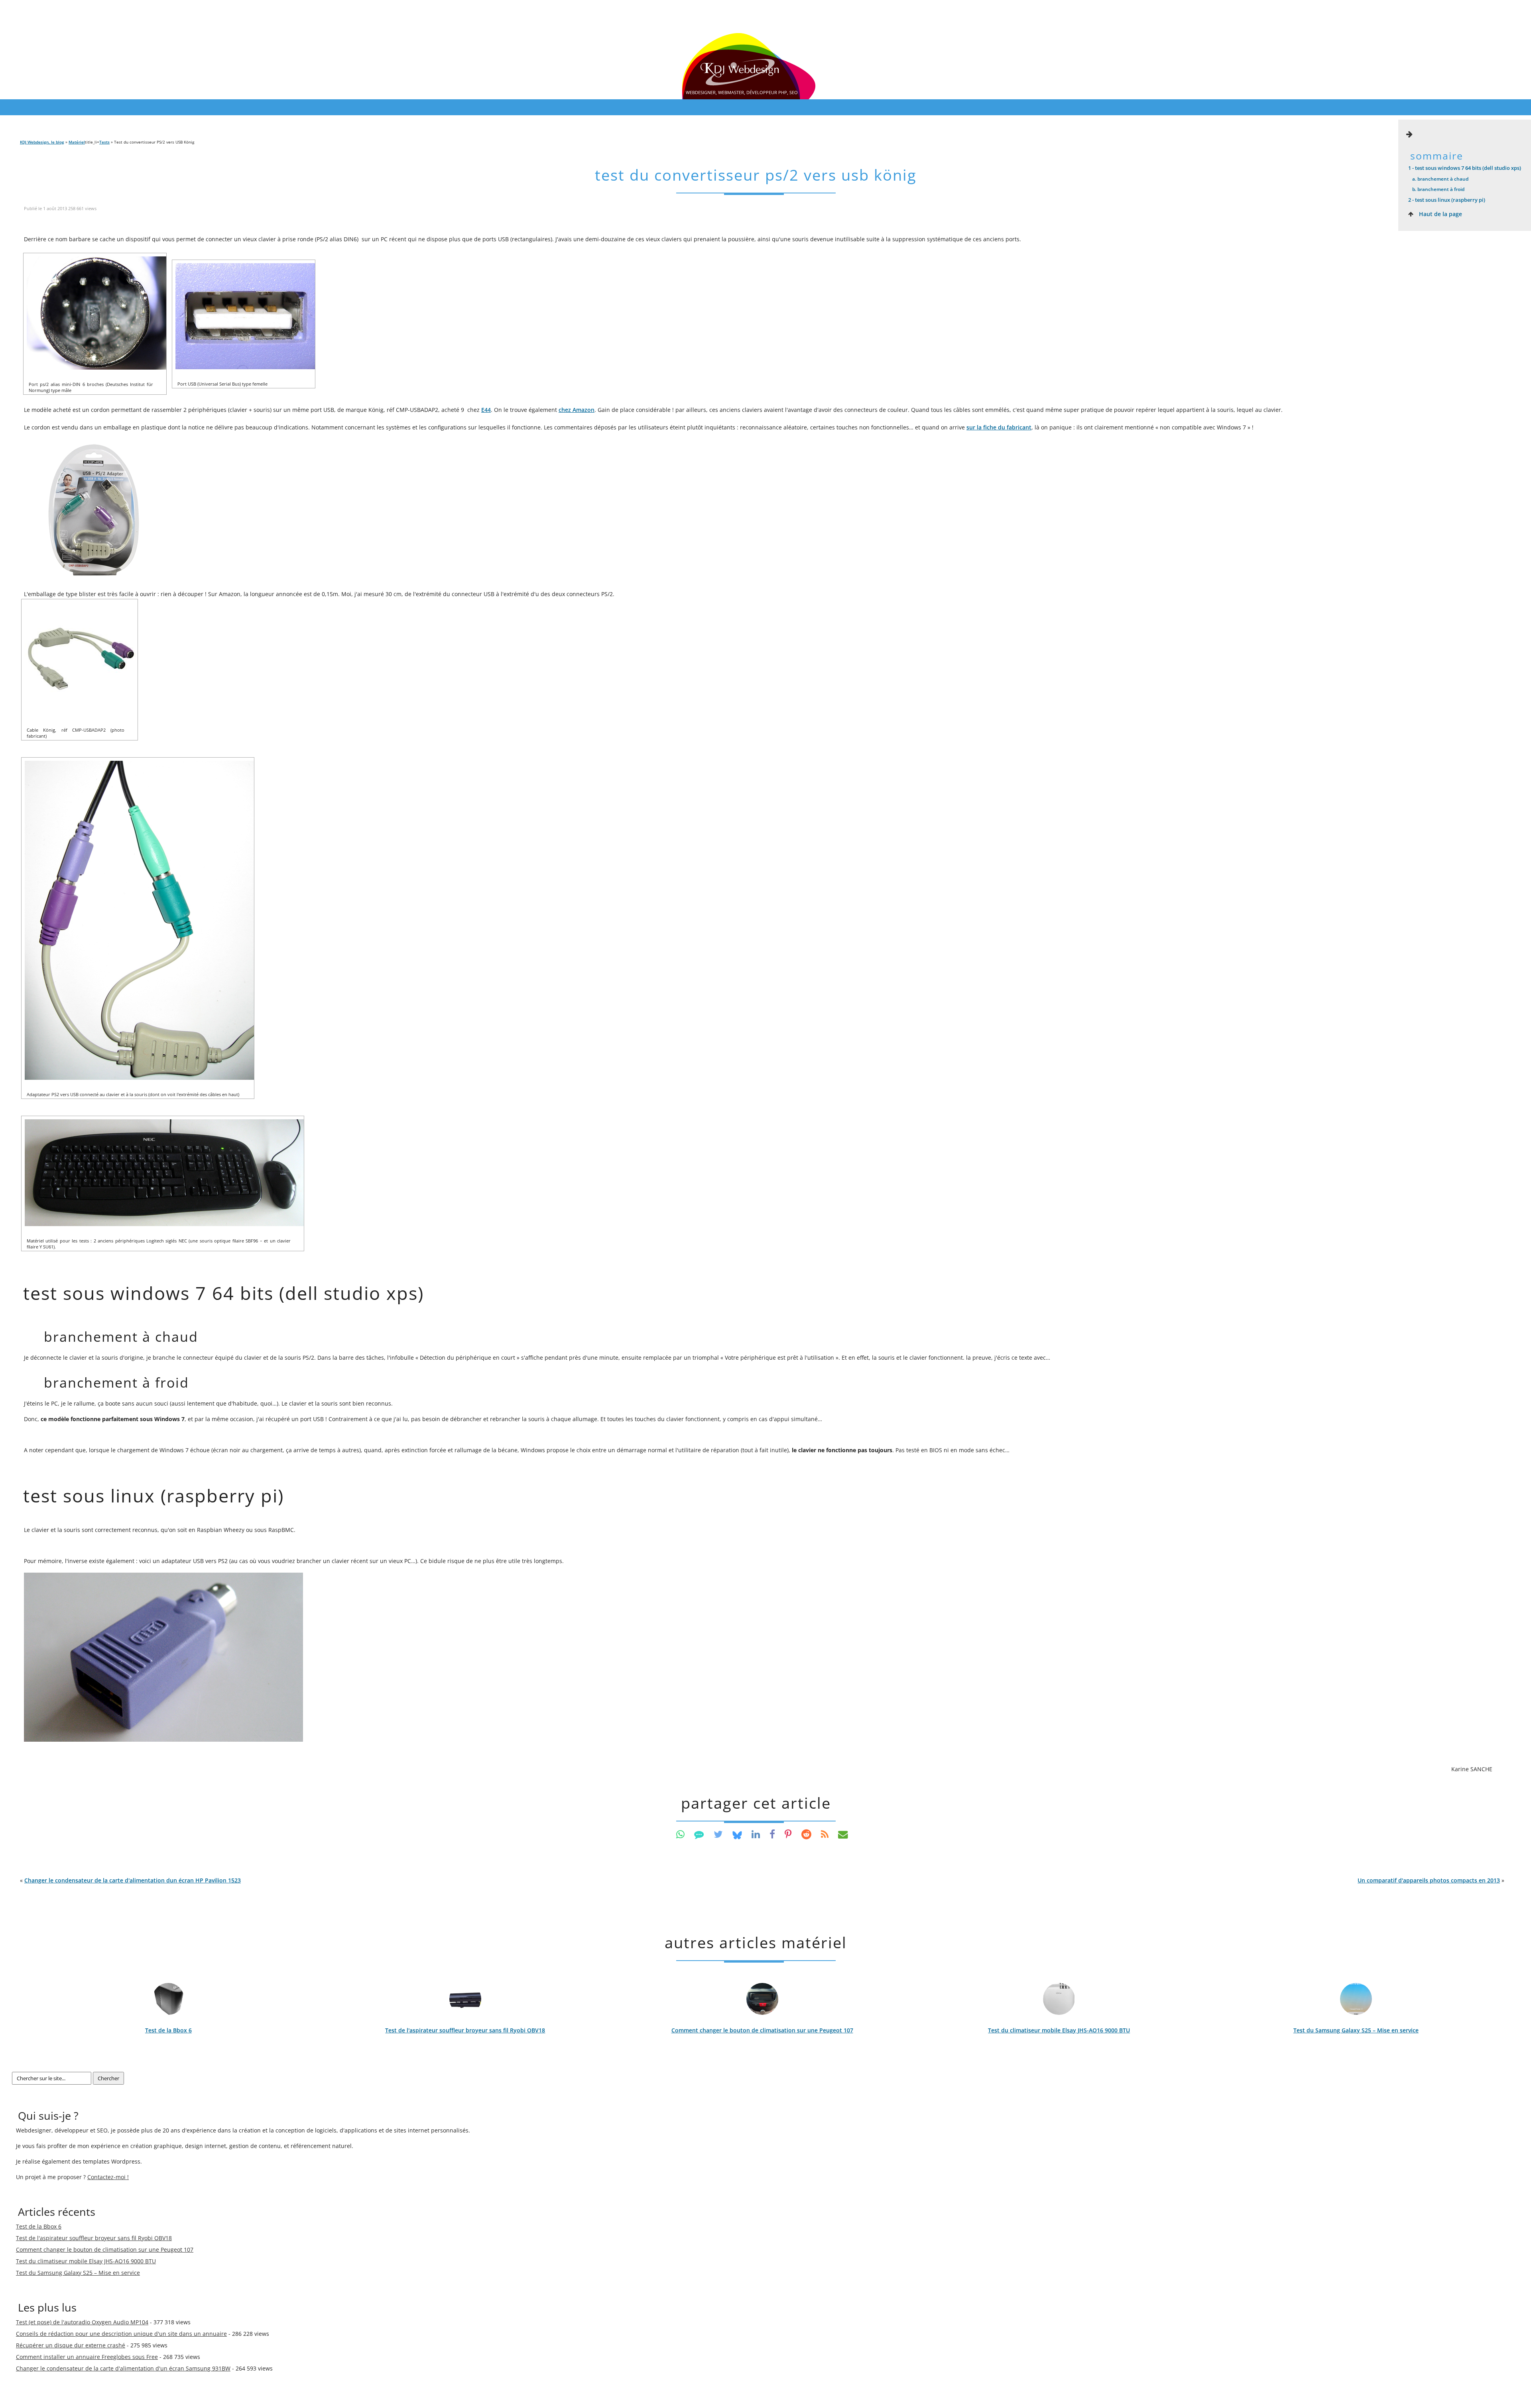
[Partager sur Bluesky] (737, 1834)
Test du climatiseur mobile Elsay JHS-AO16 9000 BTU (1059, 2030)
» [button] (1431, 1880)
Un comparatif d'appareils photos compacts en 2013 (1429, 1880)
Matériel (77, 142)
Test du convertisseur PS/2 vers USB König (756, 175)
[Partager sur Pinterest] (788, 1834)
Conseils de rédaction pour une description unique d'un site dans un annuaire (121, 2334)
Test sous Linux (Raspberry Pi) (1447, 200)
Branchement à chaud (1440, 179)
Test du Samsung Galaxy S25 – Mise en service (1356, 2030)
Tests (104, 142)
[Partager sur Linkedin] (756, 1834)
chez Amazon (577, 410)
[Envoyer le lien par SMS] (699, 1834)
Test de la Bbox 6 (168, 2030)
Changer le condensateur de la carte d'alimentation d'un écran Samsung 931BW (123, 2368)
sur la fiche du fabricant (999, 427)
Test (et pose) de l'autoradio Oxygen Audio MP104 (82, 2322)
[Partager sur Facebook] (772, 1834)
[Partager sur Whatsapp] (680, 1834)
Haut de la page (1440, 214)
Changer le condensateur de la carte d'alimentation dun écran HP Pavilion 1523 (133, 1880)
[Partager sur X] (718, 1834)
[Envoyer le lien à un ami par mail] (843, 1834)
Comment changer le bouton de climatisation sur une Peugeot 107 (762, 2030)
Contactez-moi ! (108, 2177)
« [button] (130, 1880)
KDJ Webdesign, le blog (42, 142)
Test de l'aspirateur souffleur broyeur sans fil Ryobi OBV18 (465, 2030)
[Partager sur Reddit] (806, 1834)
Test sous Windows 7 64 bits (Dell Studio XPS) (1465, 168)
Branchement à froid (1438, 189)
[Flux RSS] (825, 1834)
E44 (486, 410)
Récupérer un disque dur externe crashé (71, 2345)
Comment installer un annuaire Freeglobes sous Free (87, 2357)
